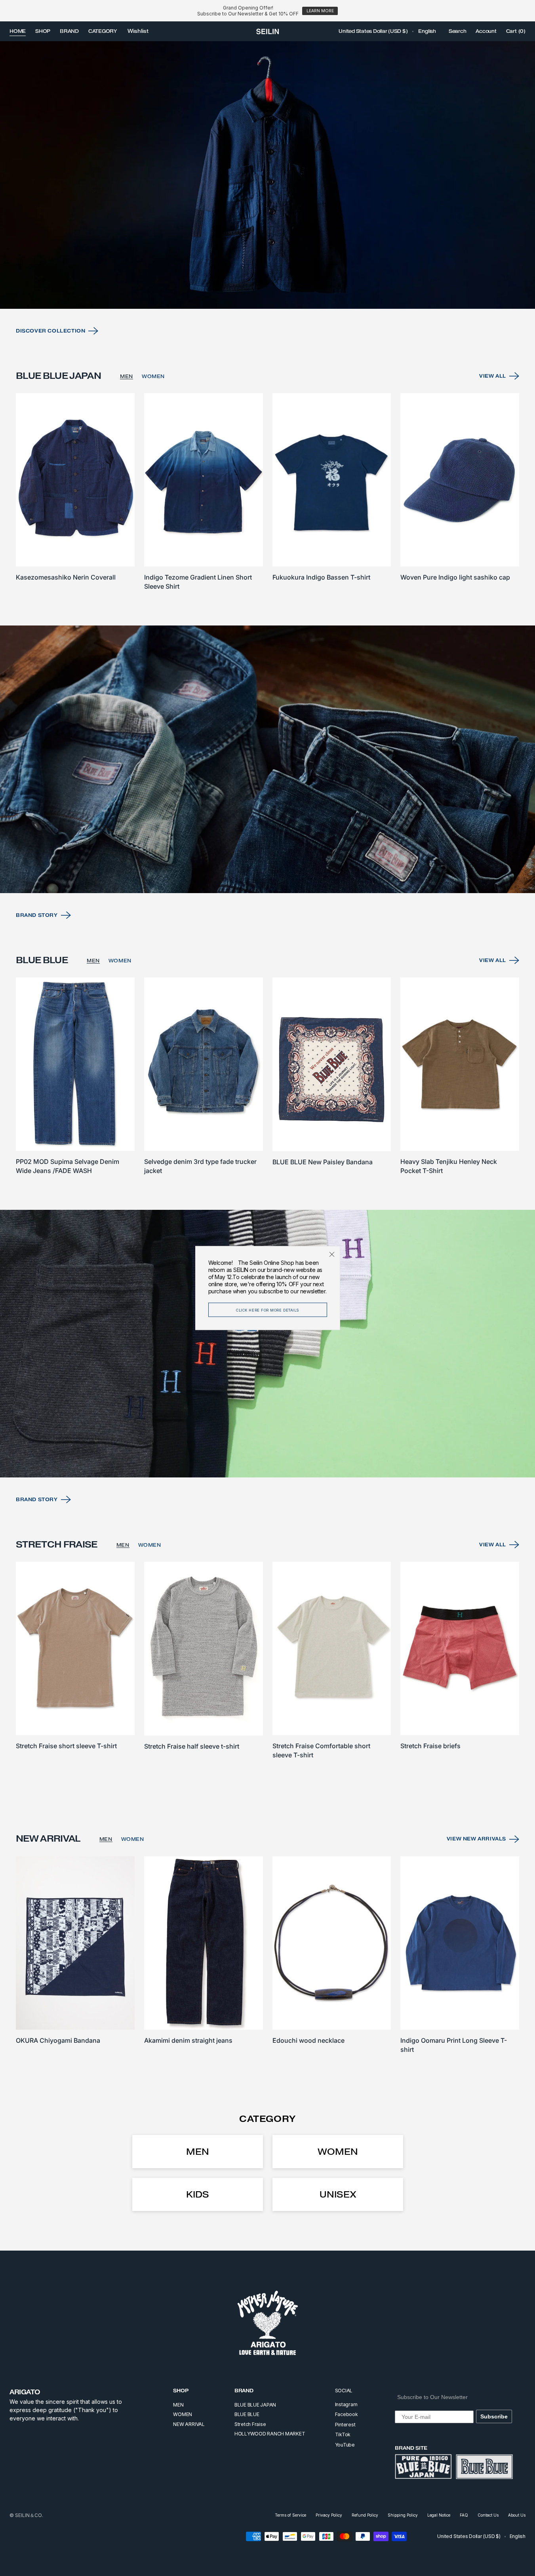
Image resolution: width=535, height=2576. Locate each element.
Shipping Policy (403, 2515)
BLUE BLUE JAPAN (255, 2405)
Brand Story (37, 915)
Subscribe (494, 2416)
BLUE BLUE (247, 2414)
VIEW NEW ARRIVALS (476, 1839)
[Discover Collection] (267, 175)
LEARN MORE (320, 11)
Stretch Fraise (250, 2424)
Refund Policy (365, 2515)
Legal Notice (439, 2515)
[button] (373, 31)
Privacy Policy (329, 2515)
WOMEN (153, 376)
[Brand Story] (267, 759)
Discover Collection (50, 331)
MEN (127, 376)
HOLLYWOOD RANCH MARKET (270, 2434)
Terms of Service (290, 2515)
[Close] (332, 1254)
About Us (517, 2515)
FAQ (464, 2515)
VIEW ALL (493, 376)
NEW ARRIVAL (189, 2424)
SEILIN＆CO (29, 2515)
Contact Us (488, 2515)
